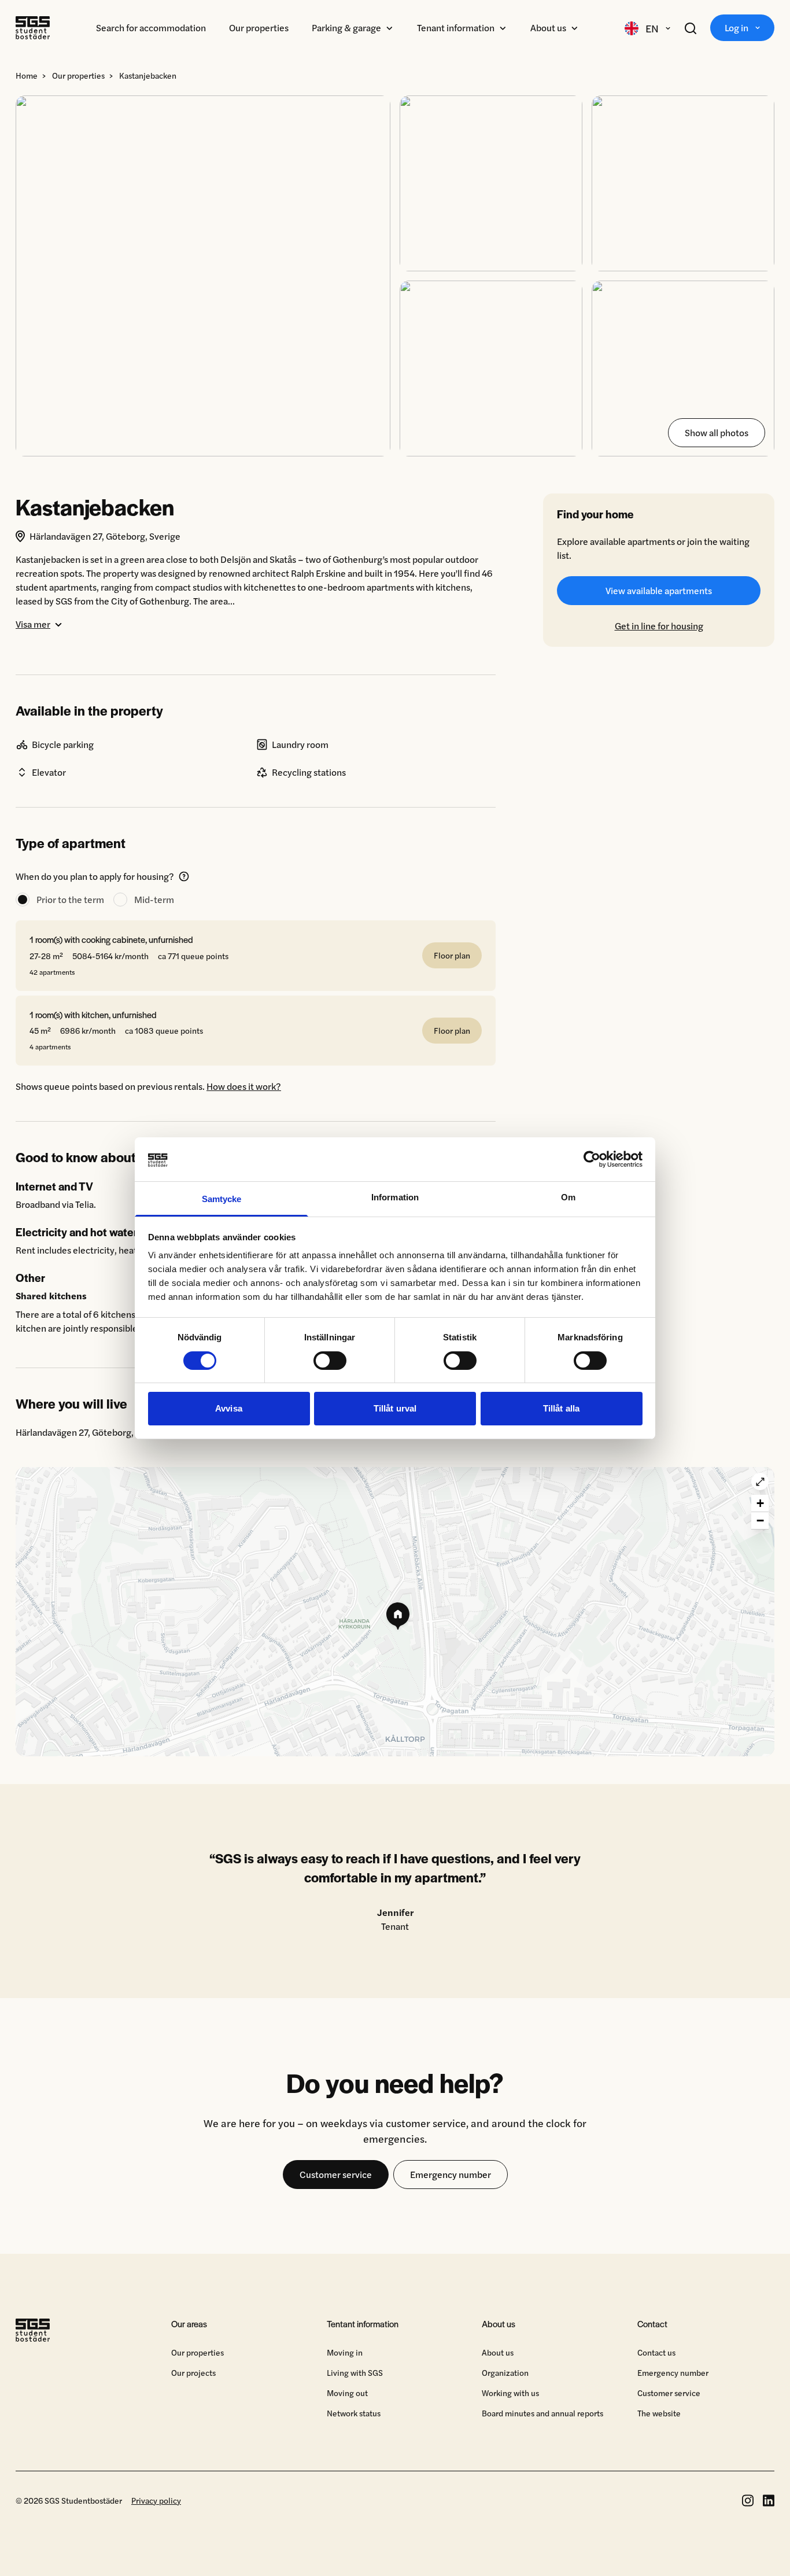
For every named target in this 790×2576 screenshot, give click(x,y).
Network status (354, 2413)
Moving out (347, 2393)
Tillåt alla (561, 1408)
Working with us (510, 2393)
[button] (395, 1612)
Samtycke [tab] (222, 1199)
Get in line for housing (659, 626)
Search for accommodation (151, 27)
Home (27, 75)
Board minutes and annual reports (542, 2413)
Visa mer (33, 624)
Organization (505, 2372)
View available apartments (659, 590)
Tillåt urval (395, 1408)
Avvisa (229, 1408)
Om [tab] (568, 1197)
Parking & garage (346, 27)
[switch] (330, 1361)
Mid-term (154, 899)
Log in (737, 27)
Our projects (193, 2372)
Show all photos (717, 432)
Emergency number (451, 2174)
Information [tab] (395, 1197)
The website (659, 2413)
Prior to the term (70, 899)
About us (548, 27)
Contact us (656, 2352)
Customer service (336, 2174)
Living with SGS (355, 2372)
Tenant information (456, 27)
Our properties (259, 27)
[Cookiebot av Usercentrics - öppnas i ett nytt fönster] (592, 1159)
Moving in (345, 2352)
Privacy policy (156, 2500)
